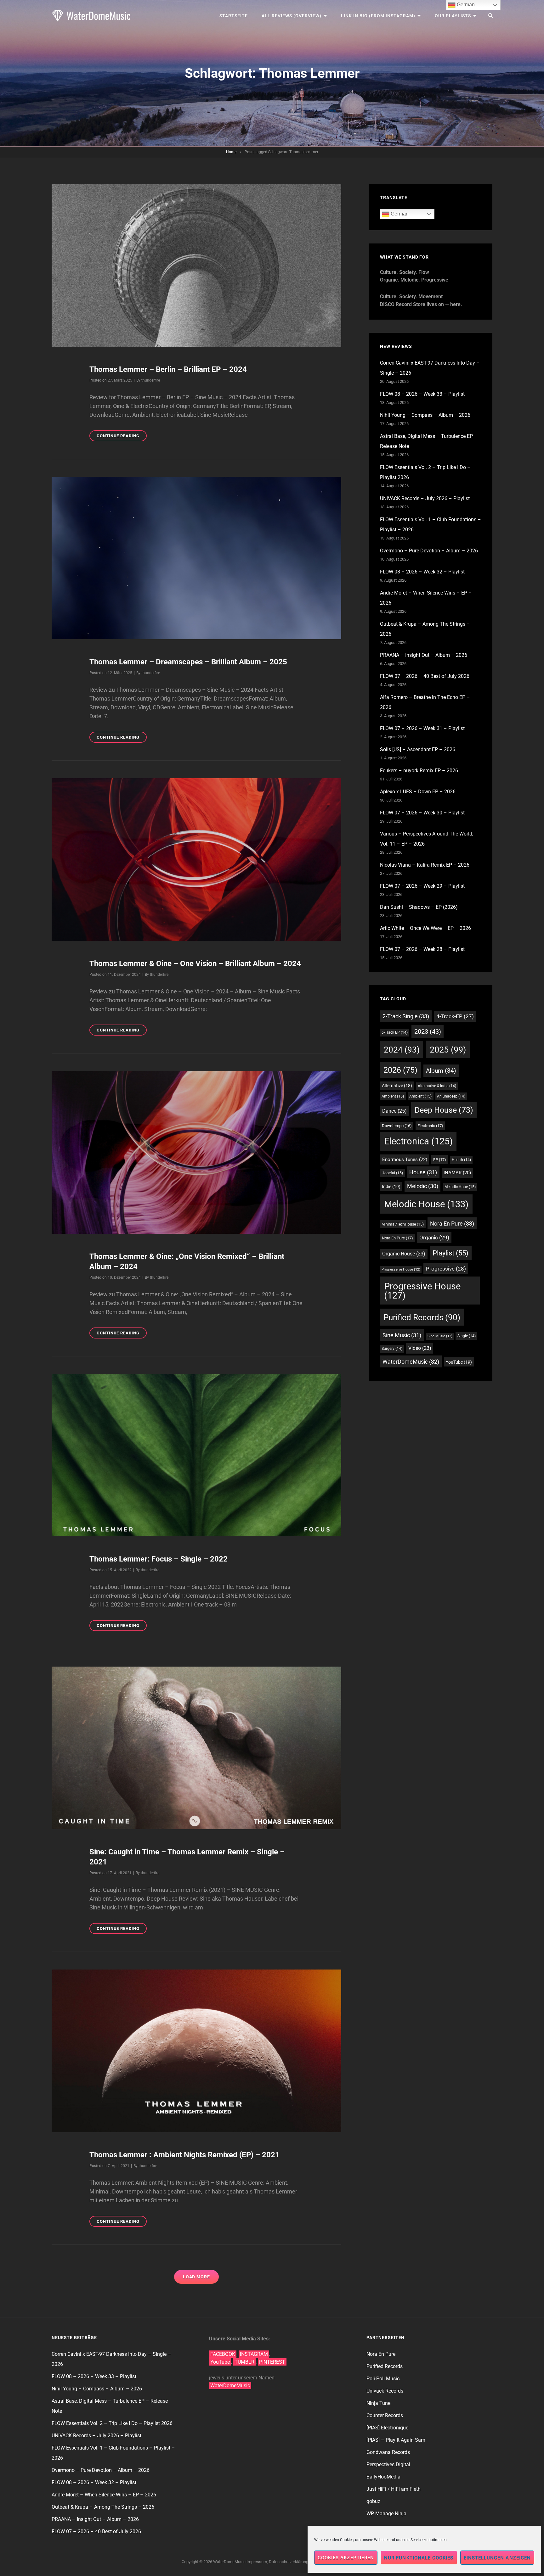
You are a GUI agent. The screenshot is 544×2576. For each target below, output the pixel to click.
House (423, 1172)
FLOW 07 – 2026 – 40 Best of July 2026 (425, 676)
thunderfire (151, 380)
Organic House (404, 1254)
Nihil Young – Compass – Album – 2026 (425, 415)
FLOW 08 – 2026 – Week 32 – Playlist (422, 572)
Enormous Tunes (405, 1159)
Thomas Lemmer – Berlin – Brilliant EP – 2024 (168, 369)
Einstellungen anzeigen (497, 2558)
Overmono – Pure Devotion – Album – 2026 (429, 551)
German (399, 214)
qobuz (373, 2501)
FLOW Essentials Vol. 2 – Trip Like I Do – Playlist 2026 (112, 2423)
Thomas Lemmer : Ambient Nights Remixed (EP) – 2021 (184, 2155)
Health (461, 1160)
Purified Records (422, 1317)
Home (231, 152)
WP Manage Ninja (386, 2514)
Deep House (444, 1110)
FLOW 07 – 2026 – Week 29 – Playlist (422, 886)
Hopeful (392, 1173)
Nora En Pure (452, 1224)
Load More (197, 2277)
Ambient (393, 1096)
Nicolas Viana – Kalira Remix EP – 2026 (425, 865)
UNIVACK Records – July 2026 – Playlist (425, 498)
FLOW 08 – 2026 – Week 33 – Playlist (422, 394)
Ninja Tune (378, 2403)
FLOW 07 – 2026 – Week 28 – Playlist (422, 949)
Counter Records (385, 2415)
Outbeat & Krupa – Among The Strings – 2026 (103, 2507)
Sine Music (402, 1335)
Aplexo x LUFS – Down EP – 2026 (418, 792)
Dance (394, 1111)
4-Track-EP (455, 1016)
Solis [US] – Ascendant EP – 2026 (418, 749)
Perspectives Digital (388, 2464)
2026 (400, 1070)
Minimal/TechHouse (403, 1224)
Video (420, 1348)
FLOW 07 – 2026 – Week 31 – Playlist (422, 728)
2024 (402, 1050)
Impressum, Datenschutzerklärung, (278, 2562)
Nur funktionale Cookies (419, 2558)
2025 (448, 1050)
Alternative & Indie (437, 1086)
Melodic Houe (460, 1187)
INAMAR (457, 1173)
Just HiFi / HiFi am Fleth (394, 2489)
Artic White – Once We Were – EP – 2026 (425, 928)
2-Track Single (406, 1016)
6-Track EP (395, 1032)
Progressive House (422, 1291)
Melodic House (426, 1204)
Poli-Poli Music (383, 2379)
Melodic (423, 1186)
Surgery (392, 1349)
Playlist (450, 1253)
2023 (428, 1031)
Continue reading (122, 437)
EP (440, 1160)
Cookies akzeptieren (346, 2558)
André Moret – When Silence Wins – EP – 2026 (104, 2495)
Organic (434, 1238)
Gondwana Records (388, 2452)
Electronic (430, 1126)
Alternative (397, 1086)
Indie (391, 1187)
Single (467, 1336)
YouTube (459, 1362)
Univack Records (385, 2391)
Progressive (446, 1269)
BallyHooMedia (383, 2477)
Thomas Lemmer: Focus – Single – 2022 (159, 1559)
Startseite (234, 16)
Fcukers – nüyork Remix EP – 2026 (419, 771)
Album (441, 1071)
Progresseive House (401, 1269)
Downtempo (397, 1126)
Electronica (418, 1141)
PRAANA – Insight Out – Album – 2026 (424, 655)
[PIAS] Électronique (387, 2428)
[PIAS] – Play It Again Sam (396, 2440)
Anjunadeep (451, 1096)
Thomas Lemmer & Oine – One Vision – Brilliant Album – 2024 (195, 964)
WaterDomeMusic (411, 1362)
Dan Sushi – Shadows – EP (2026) (419, 907)
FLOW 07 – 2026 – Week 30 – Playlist (422, 813)
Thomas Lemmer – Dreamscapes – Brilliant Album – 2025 (188, 662)
